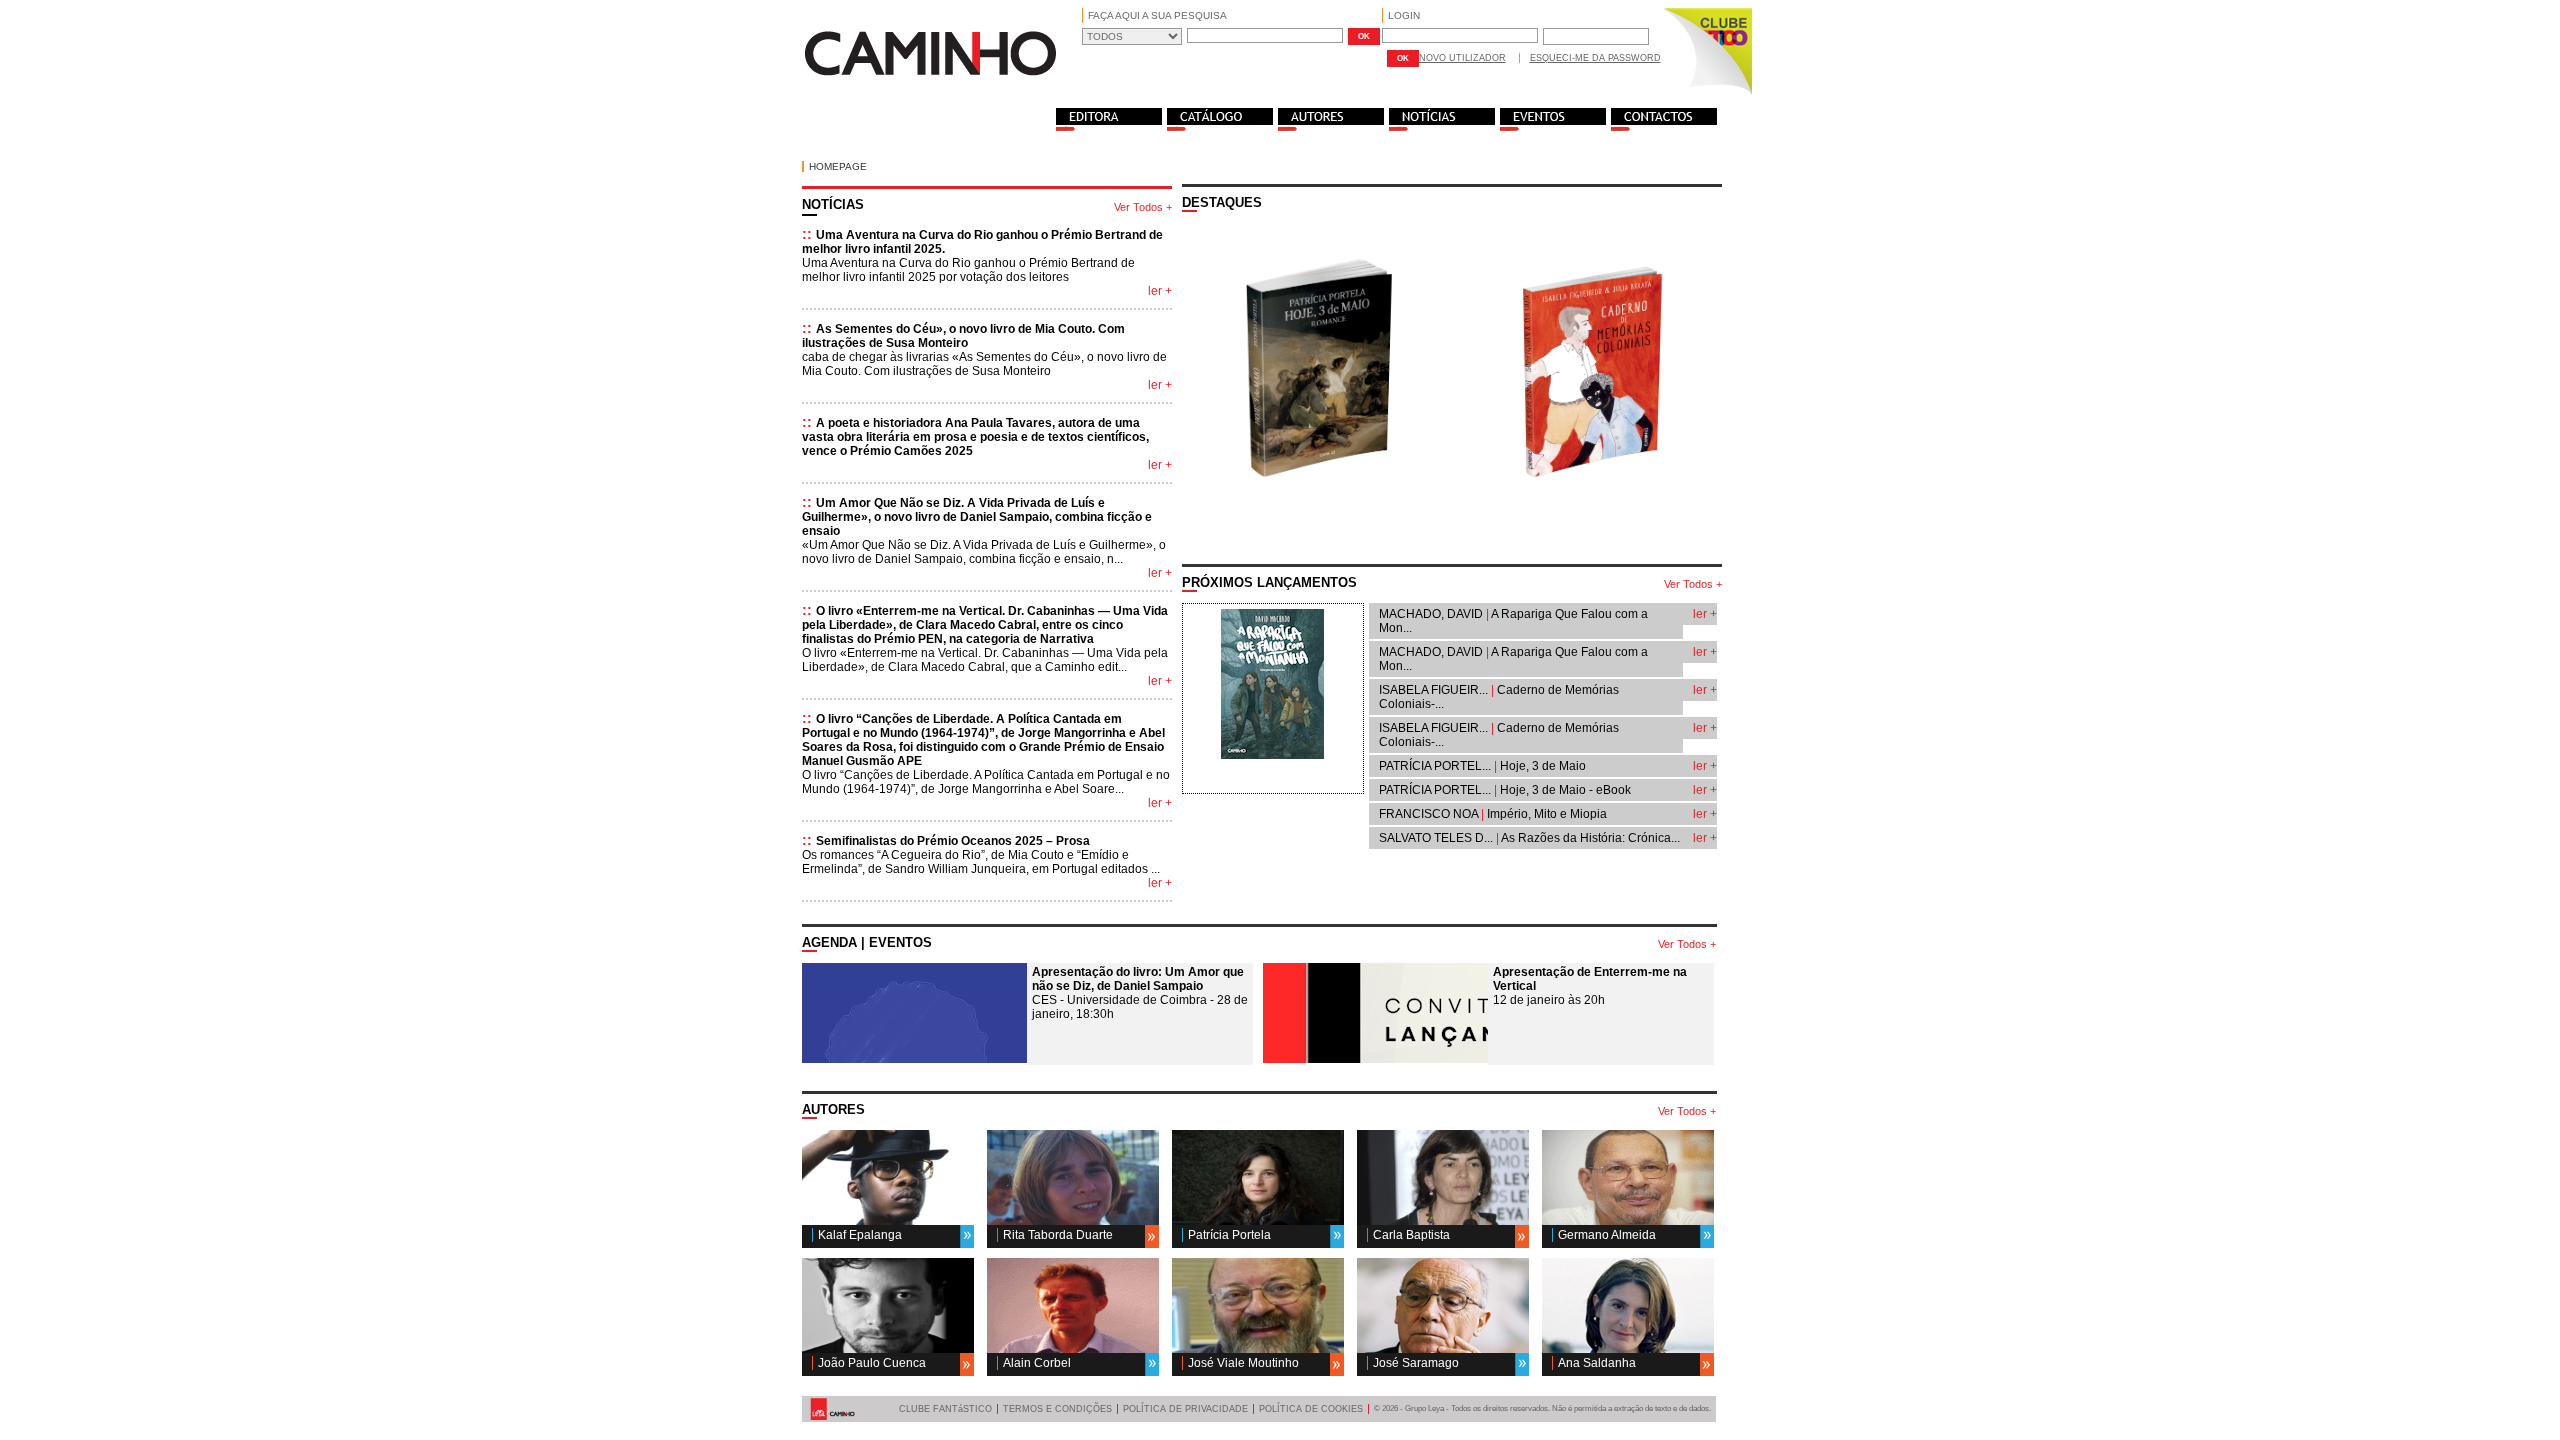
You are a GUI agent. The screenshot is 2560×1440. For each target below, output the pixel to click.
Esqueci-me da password (1595, 58)
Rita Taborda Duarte (1058, 1235)
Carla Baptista (1411, 1235)
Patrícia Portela (1229, 1235)
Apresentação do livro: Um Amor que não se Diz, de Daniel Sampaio (1138, 979)
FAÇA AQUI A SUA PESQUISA (1157, 15)
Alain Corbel (1037, 1363)
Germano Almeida (1607, 1235)
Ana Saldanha (1597, 1363)
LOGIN (1404, 15)
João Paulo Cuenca (872, 1363)
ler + (1160, 291)
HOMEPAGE (838, 166)
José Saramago (1416, 1363)
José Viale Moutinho (1243, 1363)
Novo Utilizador (1462, 58)
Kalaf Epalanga (860, 1235)
